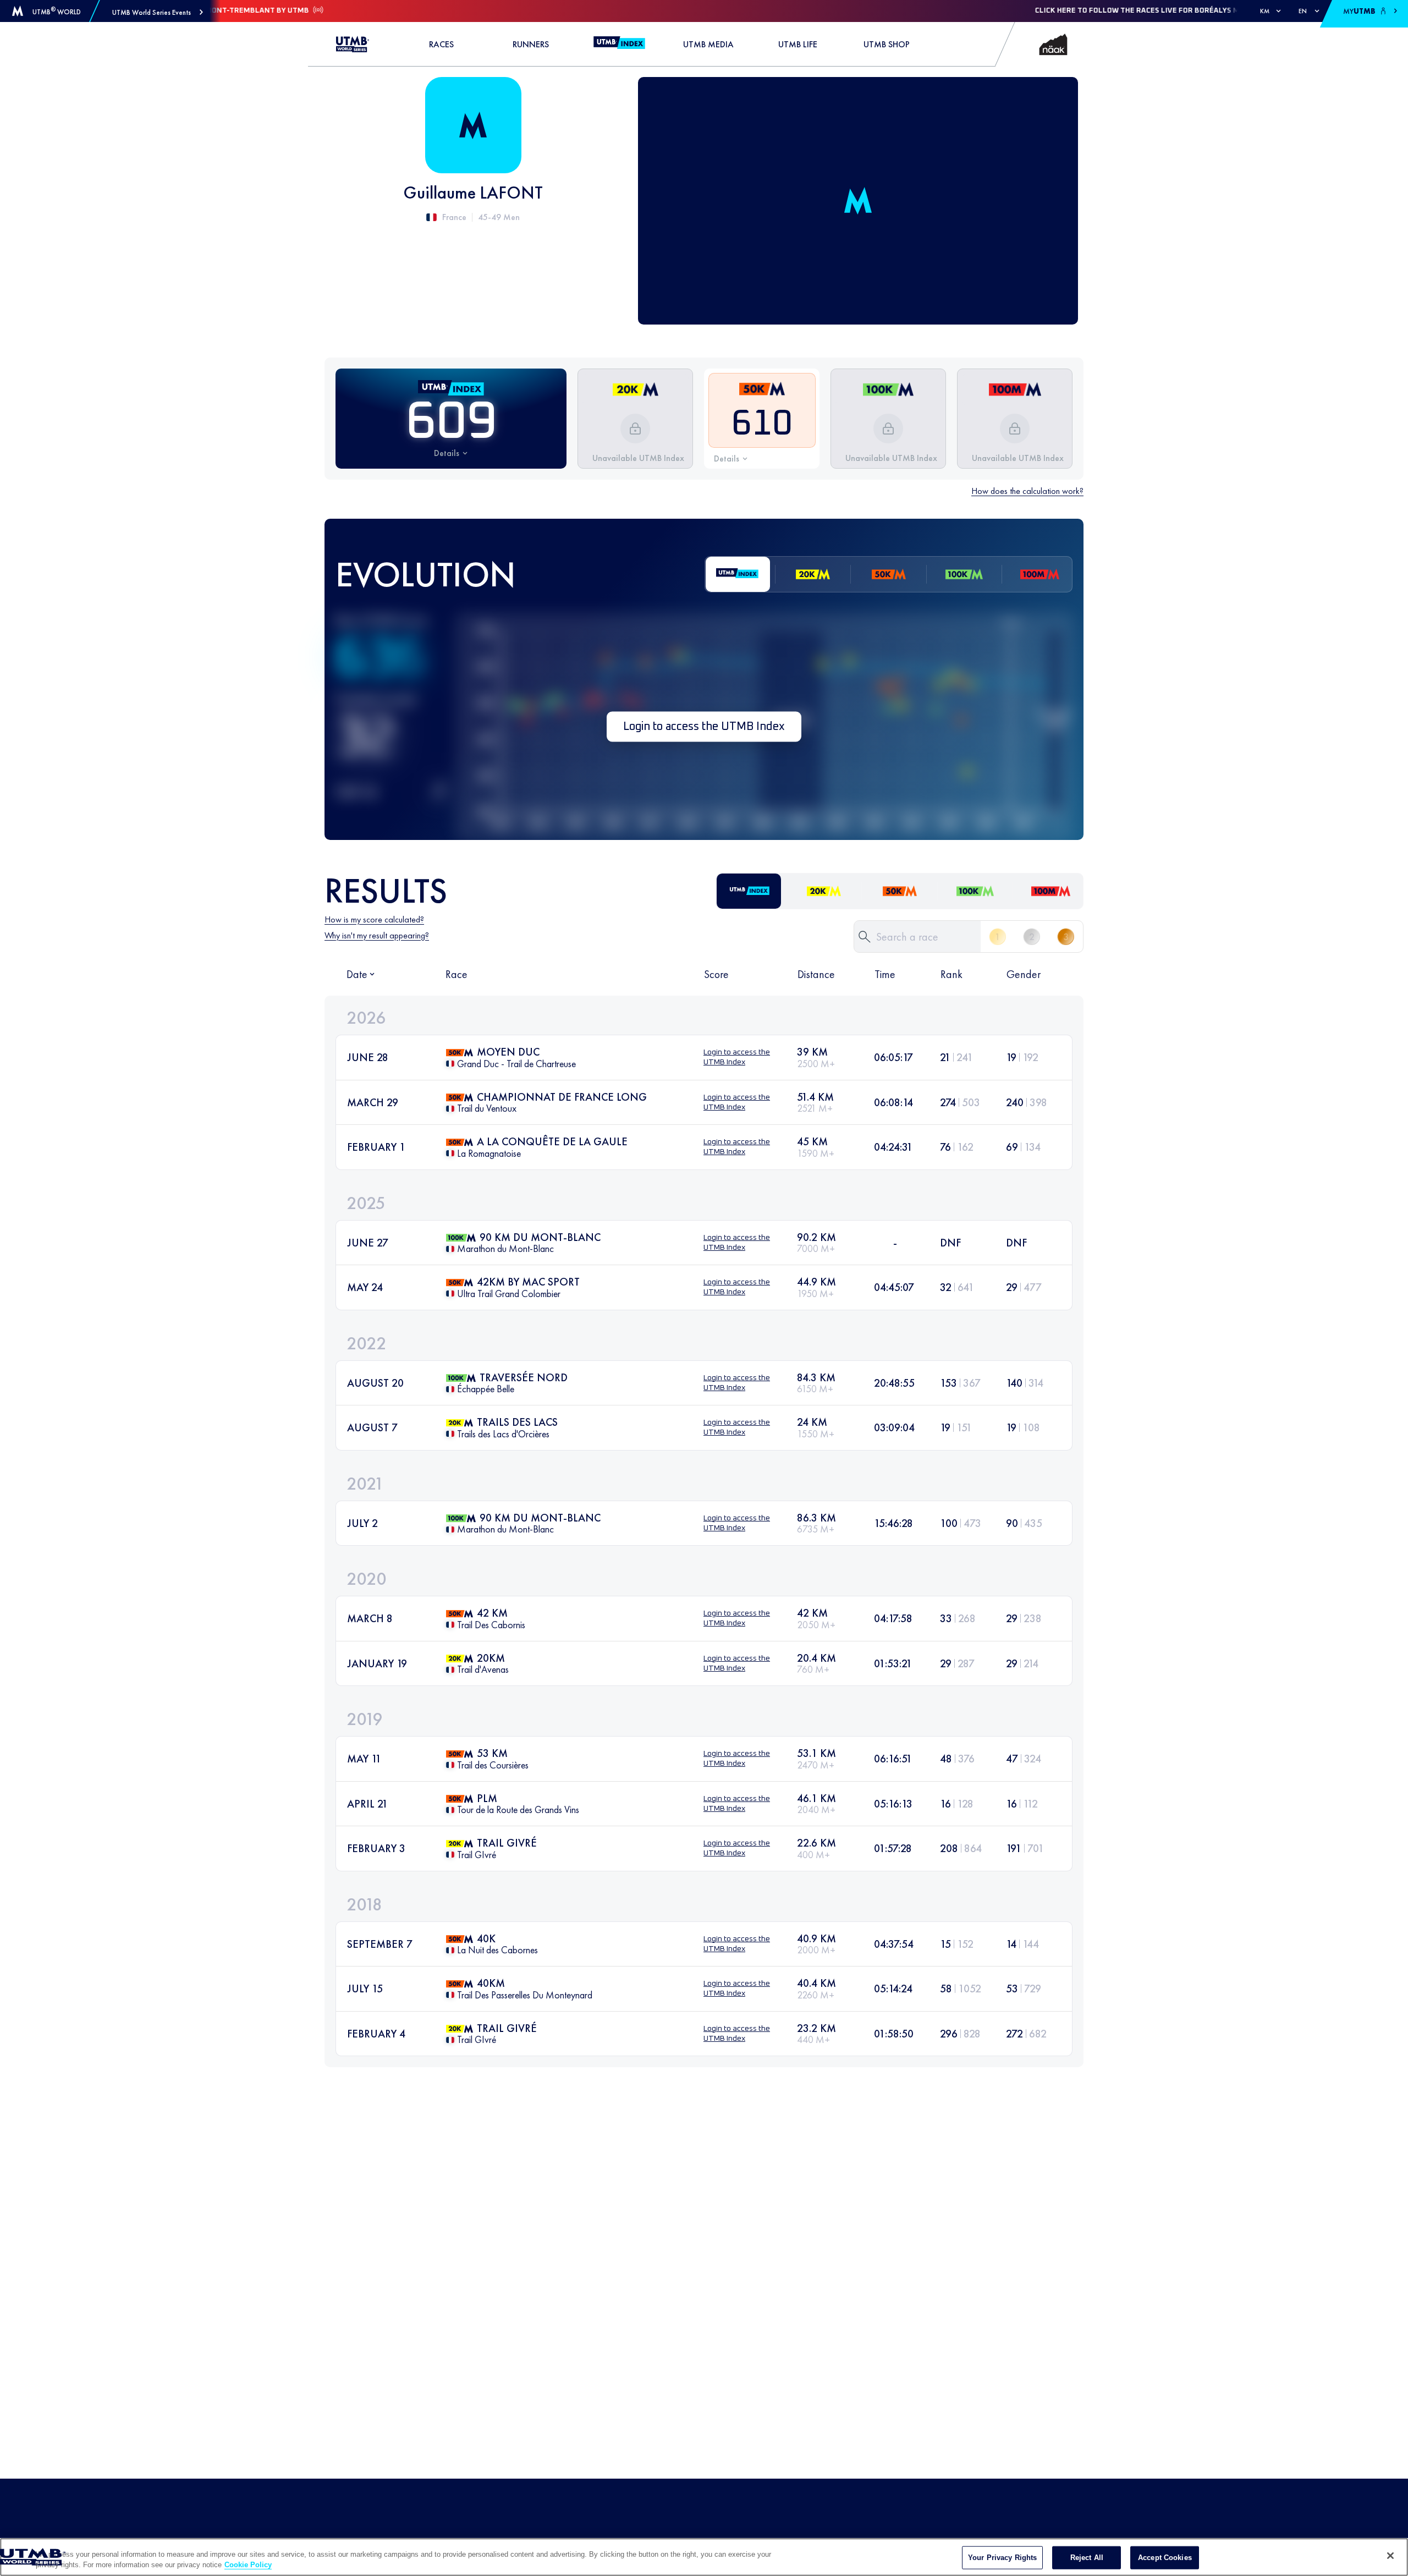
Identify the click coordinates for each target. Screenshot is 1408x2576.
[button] (158, 12)
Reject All (1087, 2558)
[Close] (1390, 2556)
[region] (704, 2557)
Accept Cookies (1165, 2558)
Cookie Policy (248, 2565)
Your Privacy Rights (1002, 2558)
